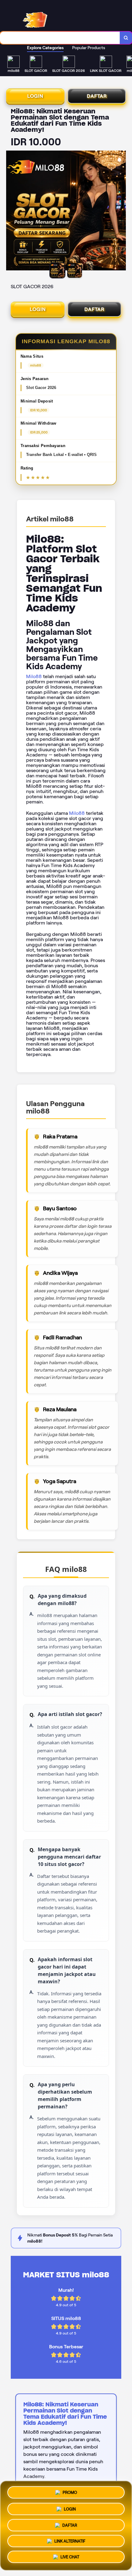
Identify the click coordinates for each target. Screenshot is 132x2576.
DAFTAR (97, 96)
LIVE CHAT (70, 2558)
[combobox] (60, 38)
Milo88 (34, 676)
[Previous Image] (11, 211)
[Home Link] (51, 16)
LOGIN (35, 96)
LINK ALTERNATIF (70, 2540)
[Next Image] (121, 211)
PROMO (70, 2490)
